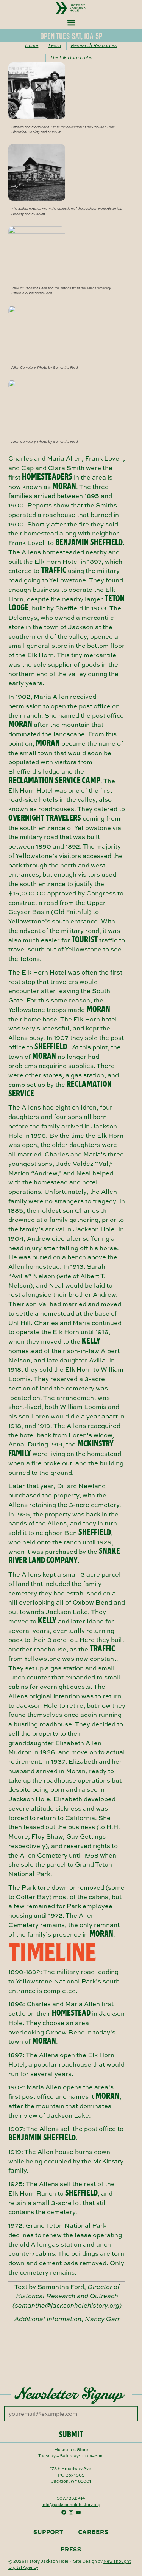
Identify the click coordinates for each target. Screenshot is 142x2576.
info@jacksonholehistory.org (71, 2504)
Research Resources (94, 45)
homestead (71, 2013)
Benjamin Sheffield (89, 542)
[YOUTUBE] (78, 2512)
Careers (94, 2532)
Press (71, 2549)
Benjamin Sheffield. (43, 2138)
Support (48, 2532)
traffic (54, 570)
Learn (55, 45)
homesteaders (47, 477)
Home (32, 45)
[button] (71, 23)
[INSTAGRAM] (71, 2512)
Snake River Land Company (64, 1556)
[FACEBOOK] (64, 2512)
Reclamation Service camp (54, 780)
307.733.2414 (71, 2498)
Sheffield (51, 1047)
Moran (64, 486)
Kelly (91, 1341)
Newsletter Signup (69, 2393)
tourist (85, 940)
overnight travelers (45, 818)
